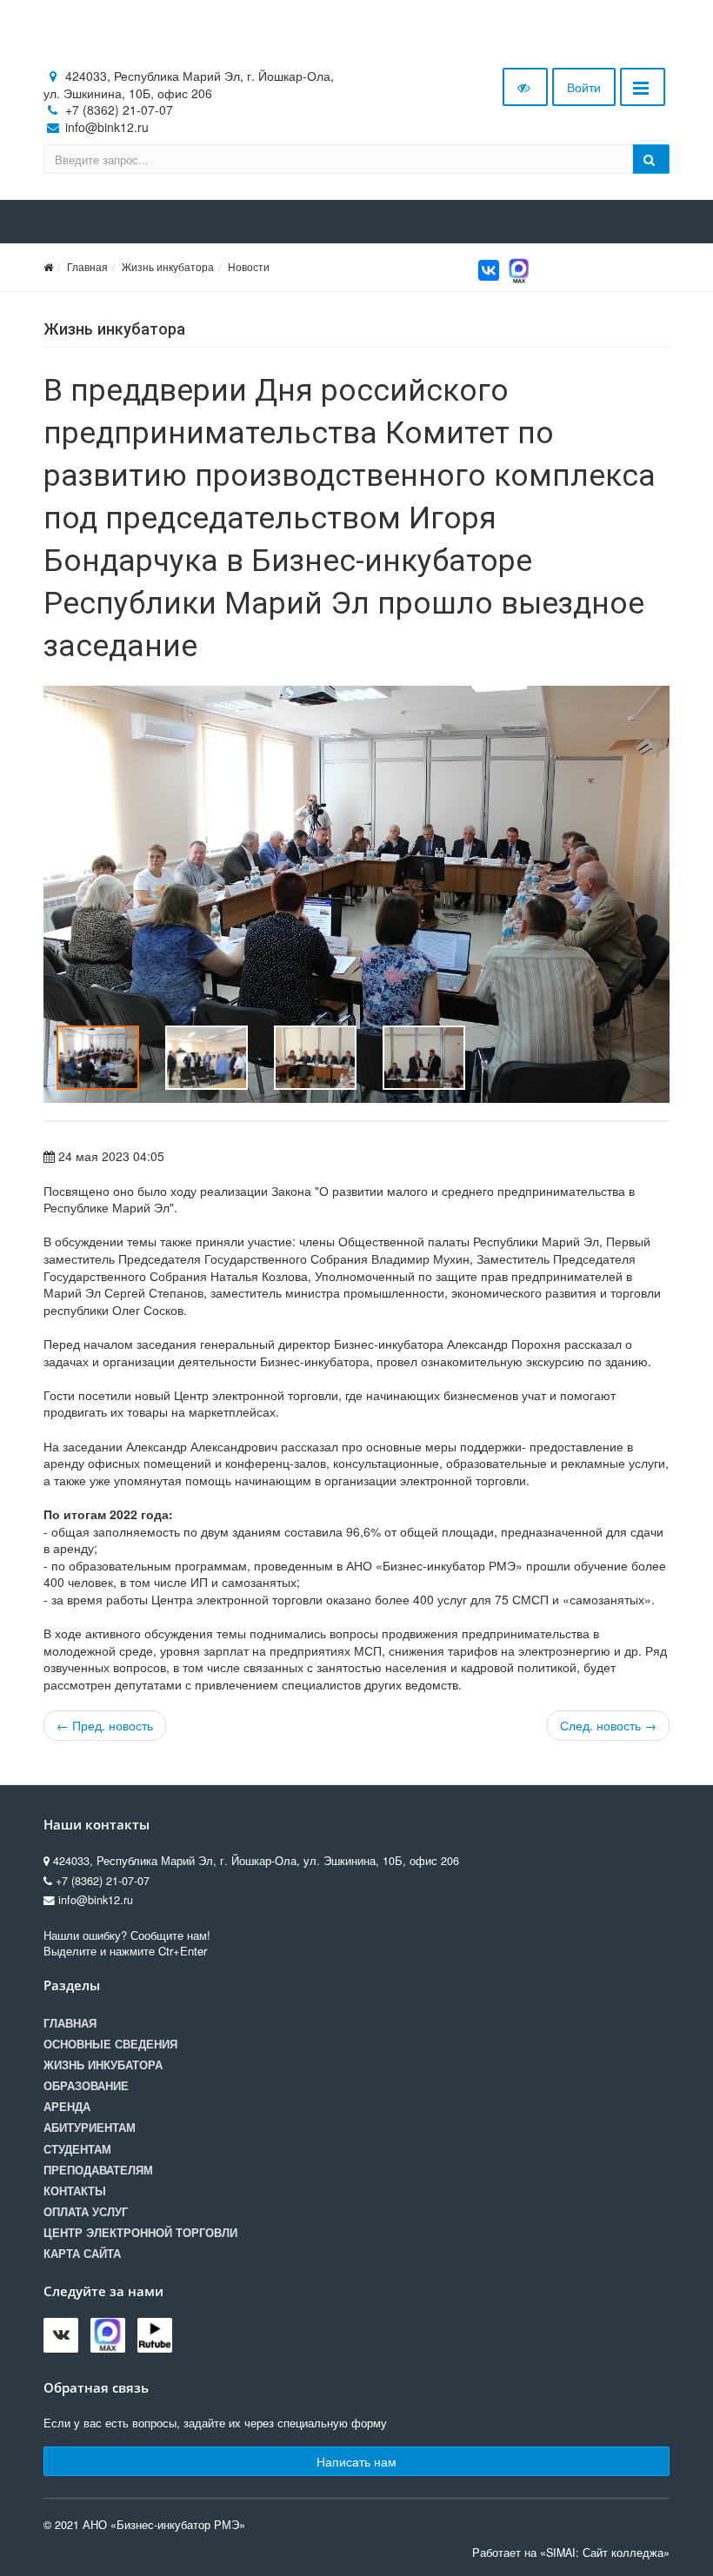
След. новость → (608, 1725)
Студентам (77, 2149)
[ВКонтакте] (489, 270)
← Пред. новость (105, 1725)
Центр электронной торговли (140, 2233)
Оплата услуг (86, 2212)
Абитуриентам (90, 2128)
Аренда (67, 2107)
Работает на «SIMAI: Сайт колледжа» (571, 2553)
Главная (87, 266)
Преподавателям (98, 2170)
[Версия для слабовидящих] (525, 87)
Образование (86, 2086)
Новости (249, 266)
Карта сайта (82, 2254)
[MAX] (519, 269)
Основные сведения (110, 2044)
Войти (584, 87)
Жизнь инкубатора (168, 266)
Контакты (75, 2191)
